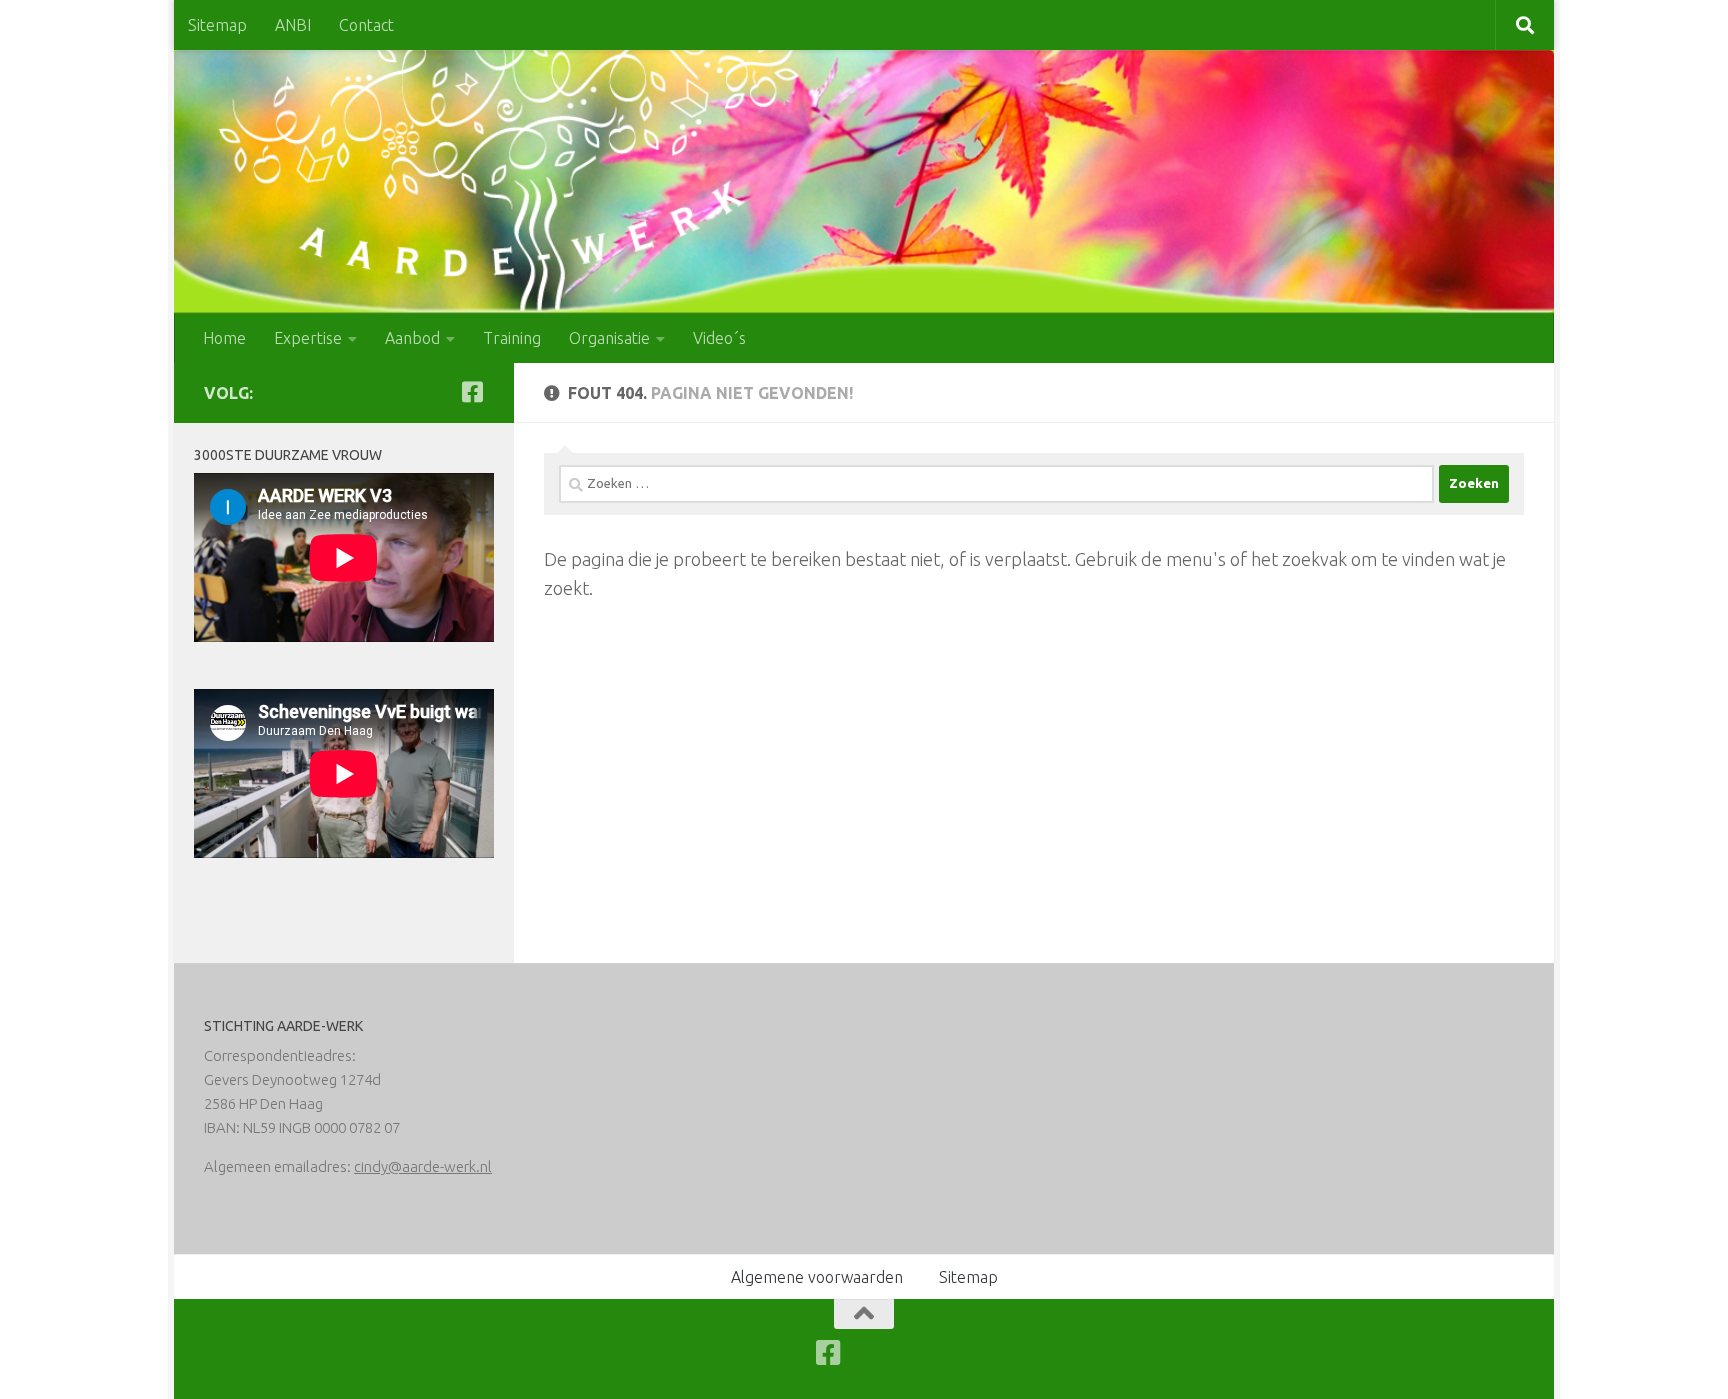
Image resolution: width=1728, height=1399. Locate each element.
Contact (366, 25)
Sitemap (217, 25)
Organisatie (609, 338)
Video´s (719, 338)
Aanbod (412, 338)
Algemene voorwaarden (817, 1277)
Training (512, 338)
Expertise (308, 338)
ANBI (293, 25)
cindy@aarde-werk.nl (423, 1166)
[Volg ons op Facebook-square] (472, 392)
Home (224, 338)
